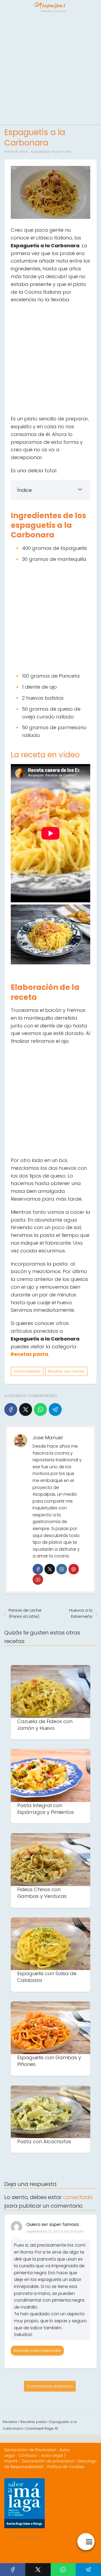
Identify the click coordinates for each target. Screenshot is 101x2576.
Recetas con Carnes (66, 1371)
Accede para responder (37, 2350)
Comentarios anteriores (50, 2386)
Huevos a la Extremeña (81, 1613)
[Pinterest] (74, 1569)
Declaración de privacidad (48, 2461)
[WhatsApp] (40, 1409)
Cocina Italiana (27, 1371)
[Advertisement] (50, 69)
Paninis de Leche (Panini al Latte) (25, 1613)
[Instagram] (62, 1569)
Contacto (28, 2455)
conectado (78, 2197)
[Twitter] (50, 1569)
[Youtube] (38, 1580)
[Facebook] (11, 1409)
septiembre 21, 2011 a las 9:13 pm (55, 2231)
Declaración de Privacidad (30, 2450)
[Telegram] (55, 1409)
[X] (26, 1409)
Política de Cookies (66, 2467)
